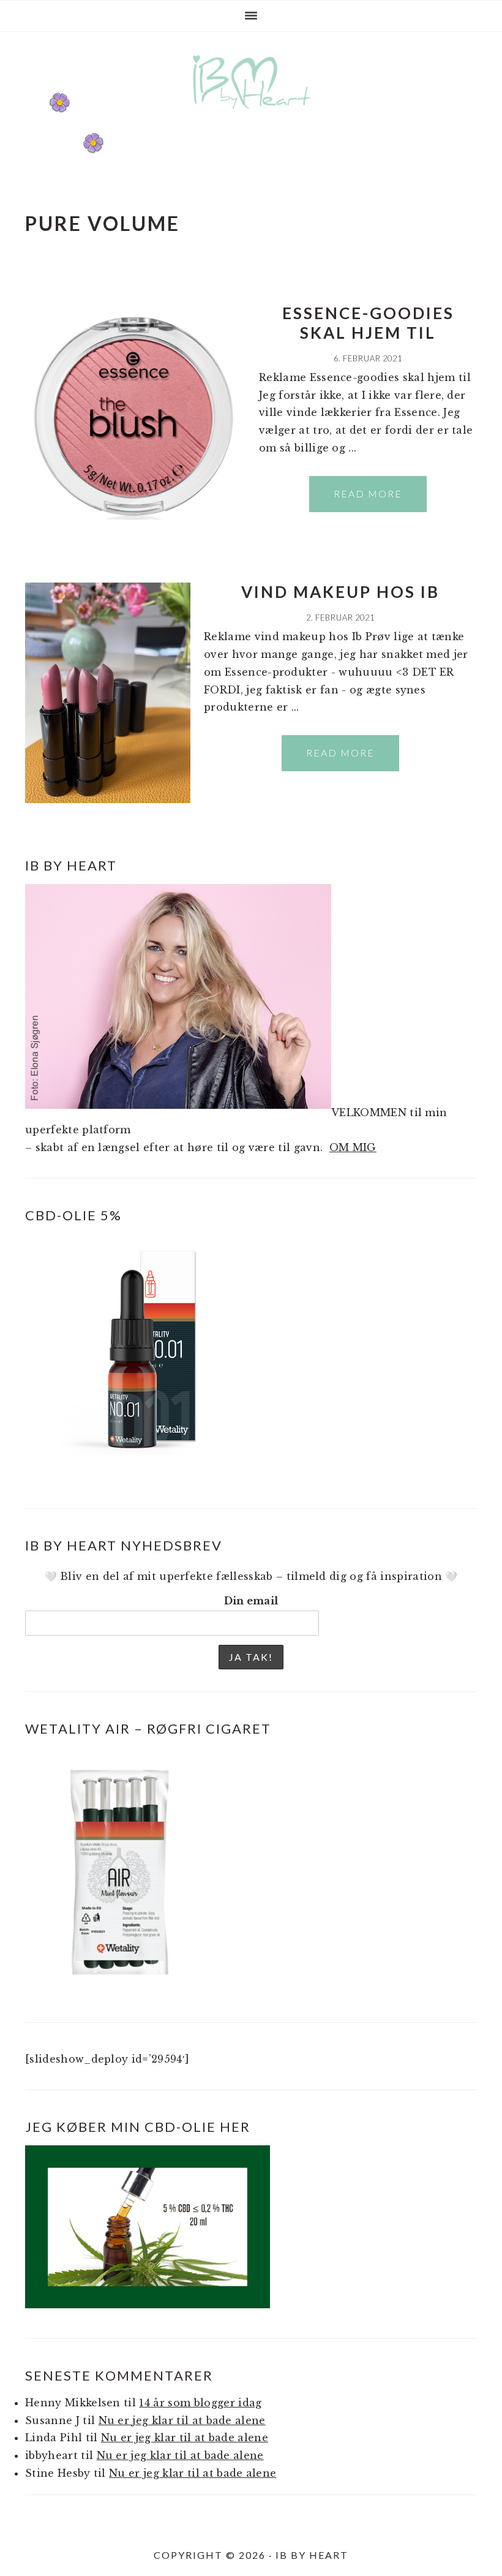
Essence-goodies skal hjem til (368, 323)
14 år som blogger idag (200, 2403)
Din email (251, 1601)
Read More (368, 493)
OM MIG (353, 1147)
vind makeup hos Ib (340, 592)
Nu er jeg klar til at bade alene (182, 2420)
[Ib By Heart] (251, 115)
